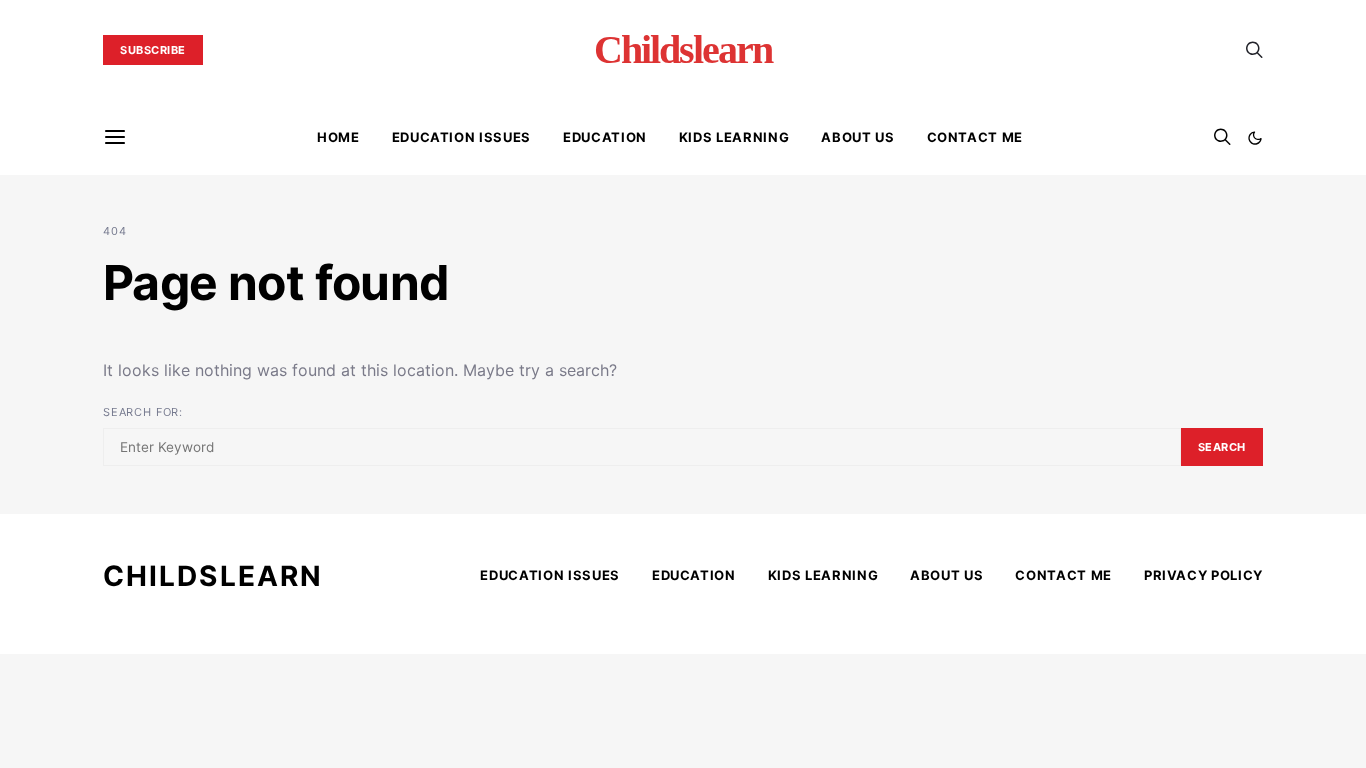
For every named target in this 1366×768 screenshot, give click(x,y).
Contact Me (975, 137)
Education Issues (461, 137)
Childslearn (683, 50)
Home (338, 137)
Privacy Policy (1203, 575)
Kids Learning (734, 137)
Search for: (143, 412)
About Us (857, 137)
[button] (1255, 138)
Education (605, 137)
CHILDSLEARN (213, 576)
